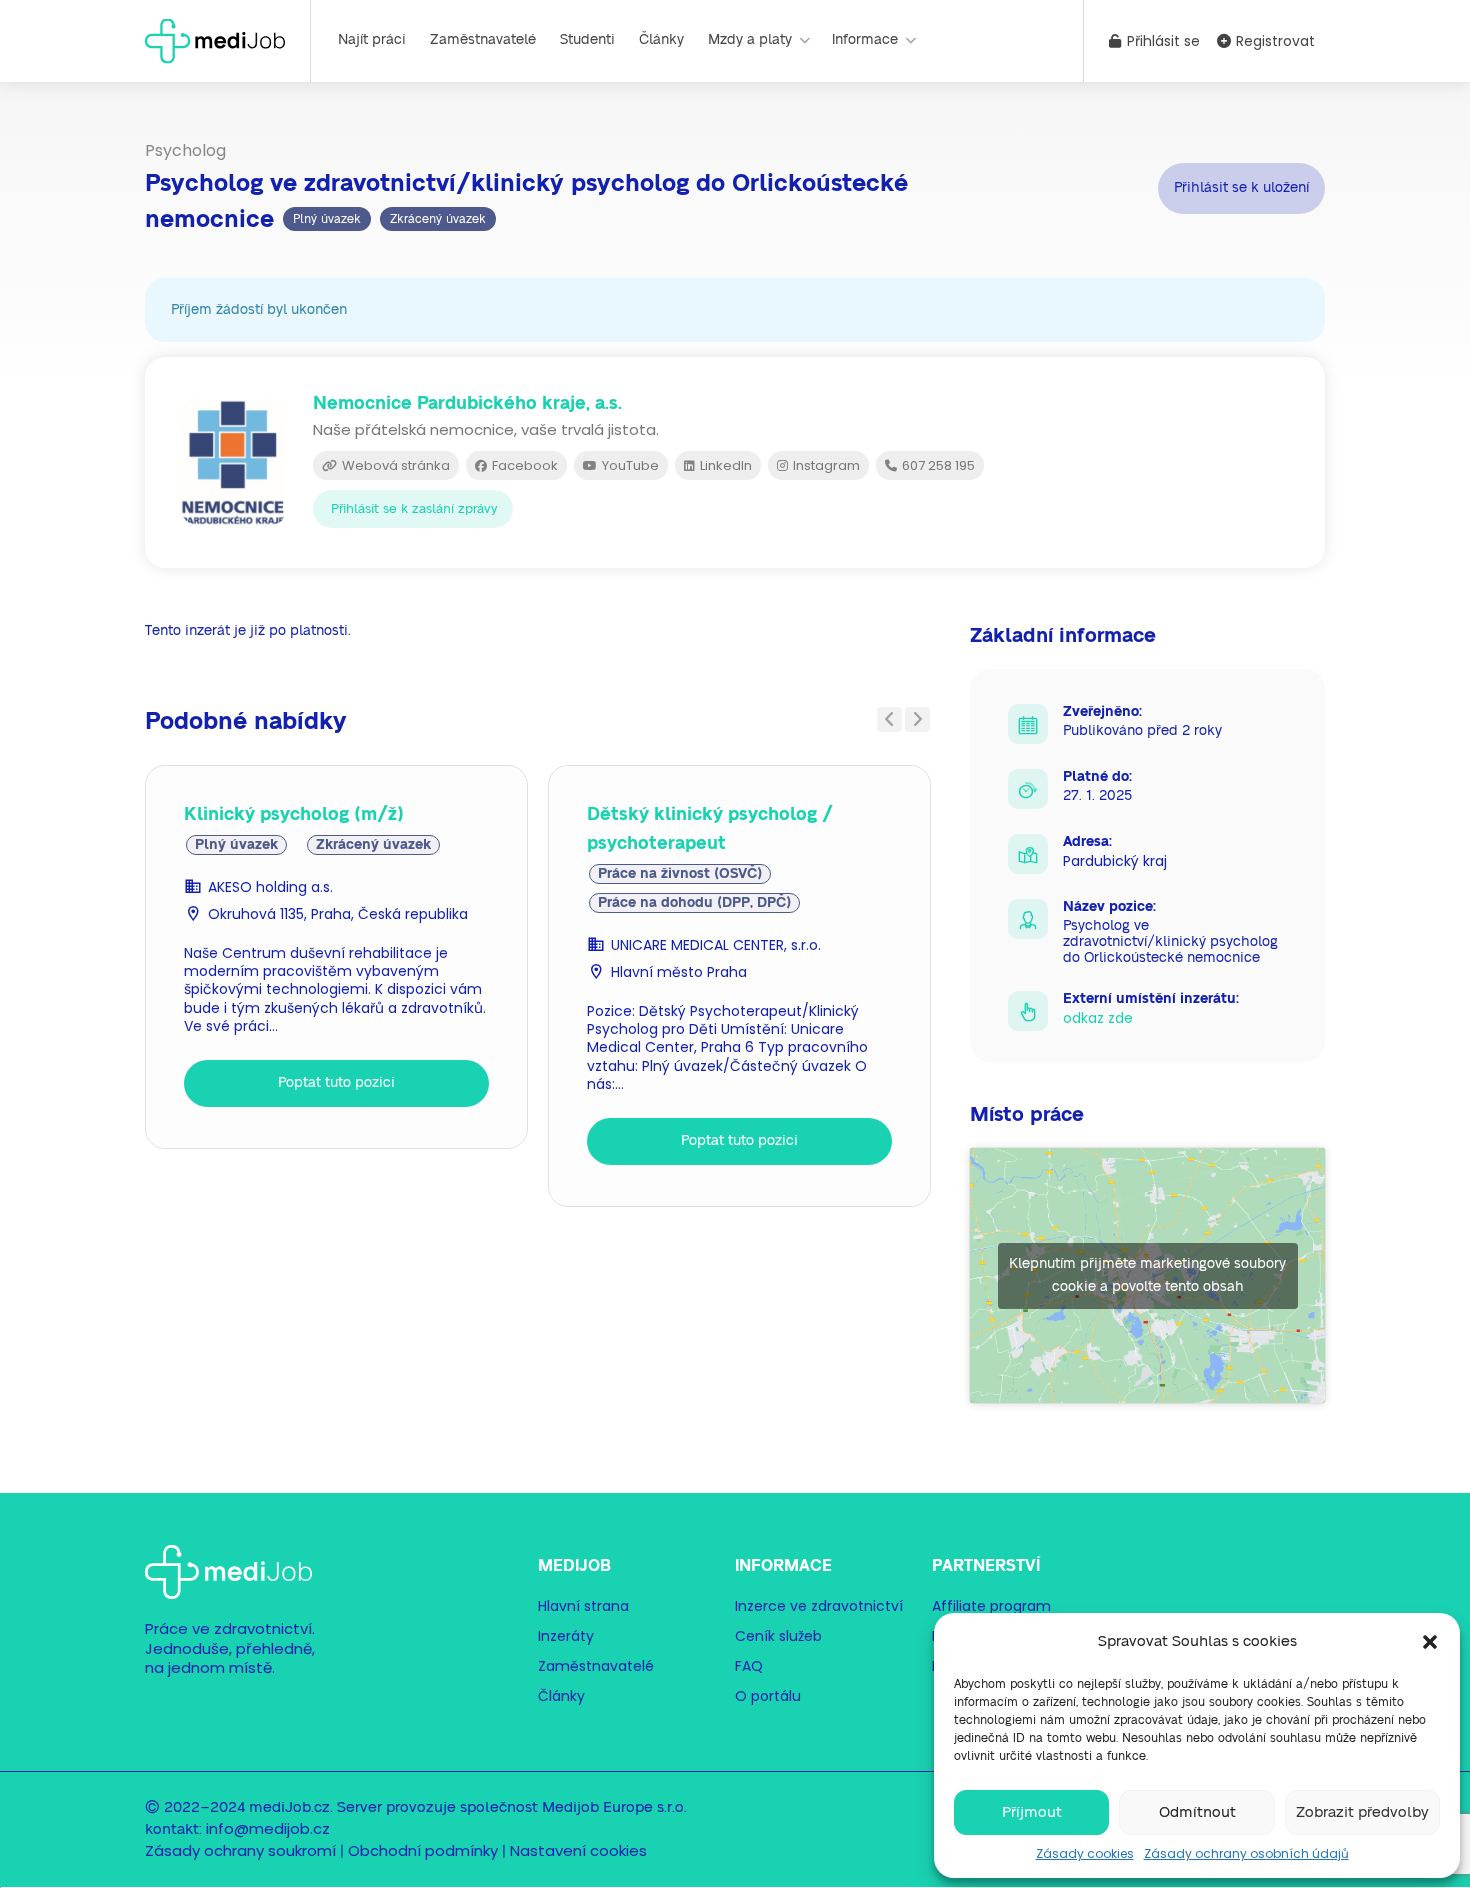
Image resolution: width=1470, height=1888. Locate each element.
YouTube (629, 465)
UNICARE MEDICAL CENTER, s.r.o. (716, 945)
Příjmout (1032, 1812)
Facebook (523, 465)
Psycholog (185, 150)
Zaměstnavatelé (483, 40)
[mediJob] (215, 39)
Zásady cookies (1085, 1853)
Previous (889, 719)
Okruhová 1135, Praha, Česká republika (338, 914)
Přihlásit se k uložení (1241, 187)
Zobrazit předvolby (1362, 1812)
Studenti (587, 40)
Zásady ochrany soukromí (240, 1850)
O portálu (768, 1696)
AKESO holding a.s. (270, 887)
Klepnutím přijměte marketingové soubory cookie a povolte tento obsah (1147, 1275)
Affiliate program (991, 1606)
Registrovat (1273, 41)
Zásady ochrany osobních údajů (1246, 1853)
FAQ (749, 1666)
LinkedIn (724, 465)
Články (661, 40)
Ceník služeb (778, 1636)
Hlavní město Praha (679, 972)
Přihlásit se (1161, 41)
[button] (1430, 1642)
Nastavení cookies (578, 1850)
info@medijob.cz (268, 1828)
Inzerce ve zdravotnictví (819, 1606)
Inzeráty (566, 1636)
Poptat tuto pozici (336, 1083)
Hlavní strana (583, 1606)
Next (917, 719)
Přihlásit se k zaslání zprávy (414, 509)
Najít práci (372, 40)
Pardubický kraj (1115, 861)
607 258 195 (937, 465)
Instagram (825, 465)
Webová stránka (394, 465)
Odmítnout (1197, 1812)
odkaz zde (1098, 1018)
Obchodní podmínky (423, 1850)
